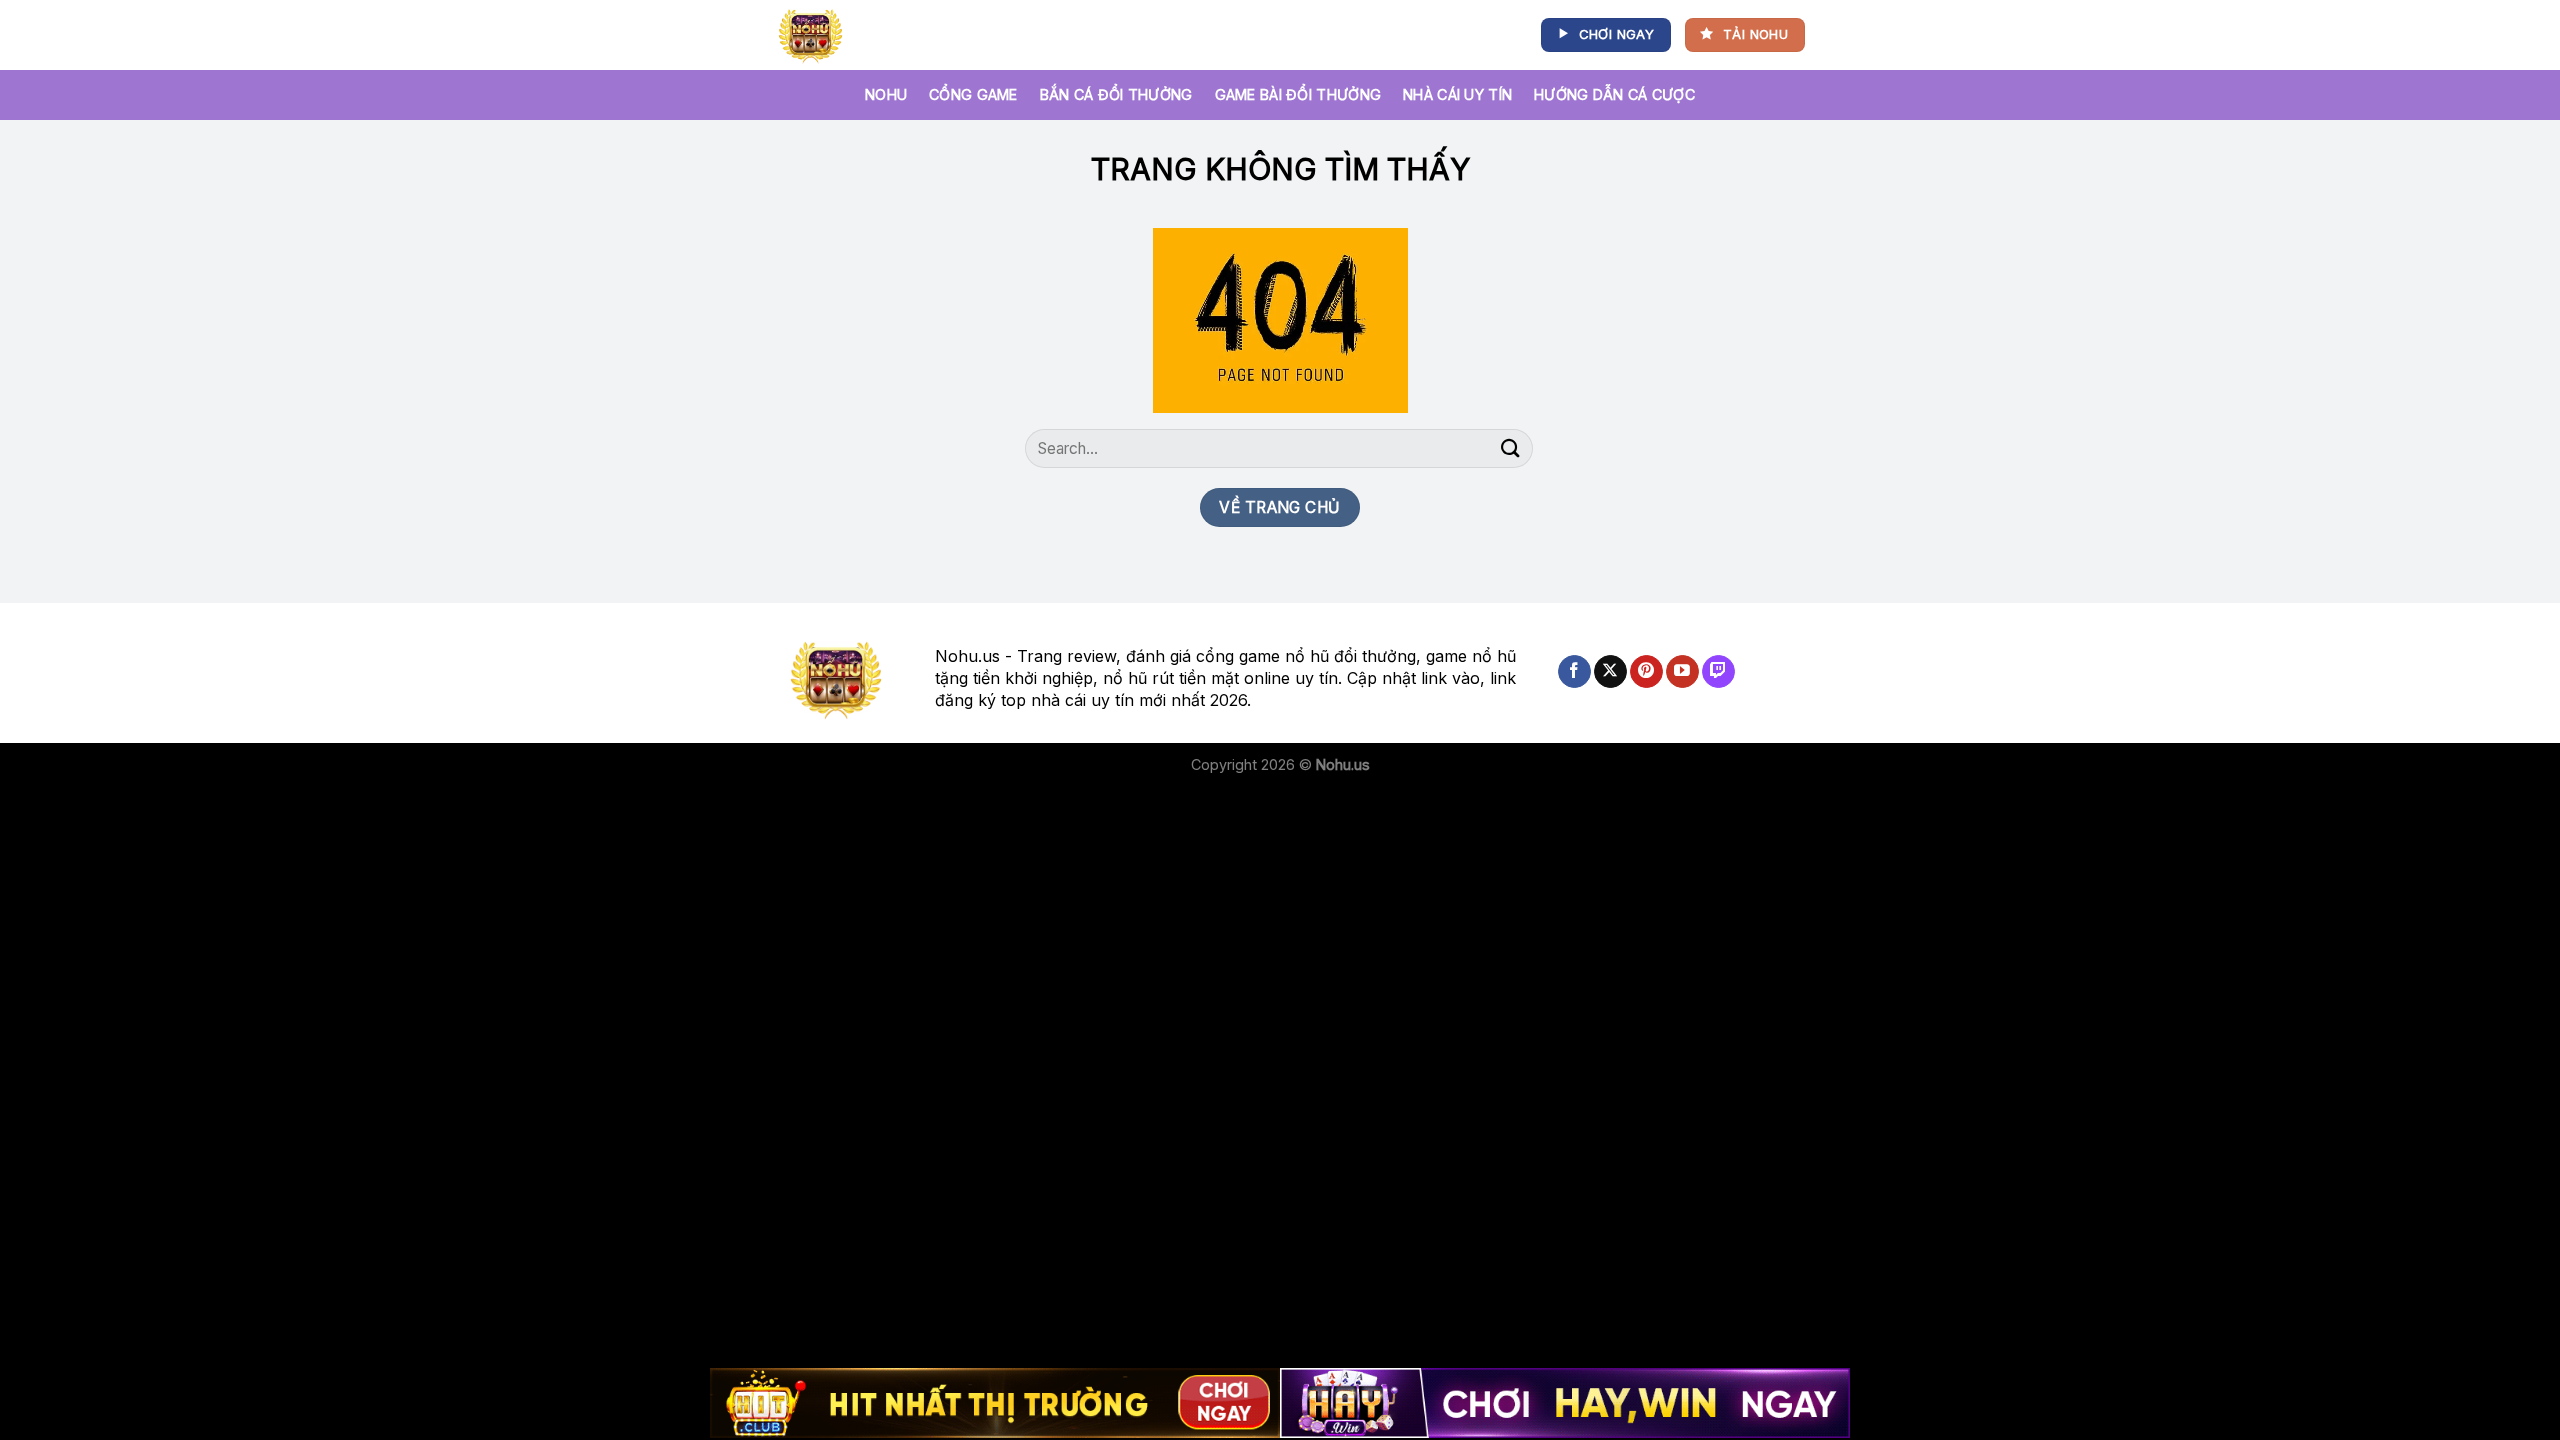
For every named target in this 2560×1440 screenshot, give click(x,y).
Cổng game (973, 94)
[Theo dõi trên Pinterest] (1646, 672)
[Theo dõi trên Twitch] (1718, 672)
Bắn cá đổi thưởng (1116, 94)
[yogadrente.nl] (814, 35)
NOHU (886, 94)
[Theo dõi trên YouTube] (1682, 672)
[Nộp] (1511, 448)
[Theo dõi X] (1610, 672)
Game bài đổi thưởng (1298, 94)
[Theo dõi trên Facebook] (1574, 672)
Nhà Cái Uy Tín (1457, 94)
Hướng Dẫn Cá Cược (1614, 94)
